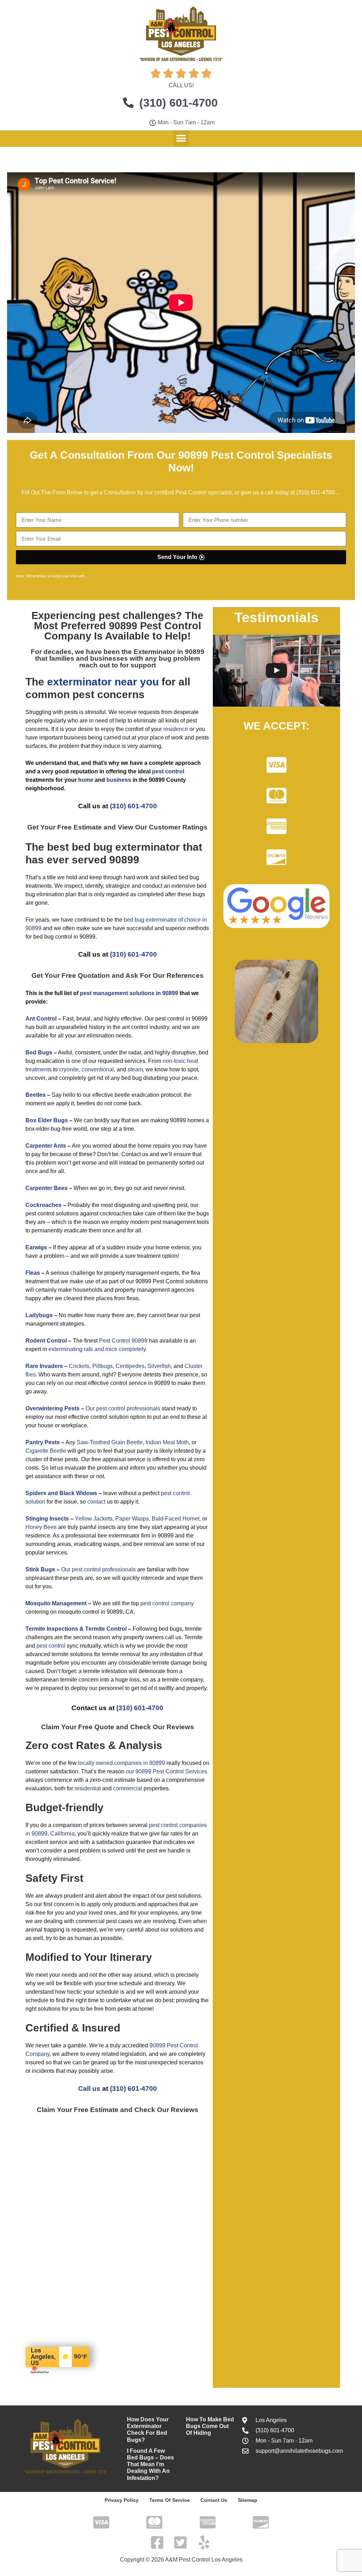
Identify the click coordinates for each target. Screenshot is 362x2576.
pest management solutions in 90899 (129, 993)
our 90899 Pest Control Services (167, 1771)
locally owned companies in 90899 (122, 1763)
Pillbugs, (103, 1366)
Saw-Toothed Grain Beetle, (110, 1442)
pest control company (167, 1603)
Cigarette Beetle (46, 1451)
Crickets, (80, 1366)
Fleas (33, 1273)
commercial (128, 1788)
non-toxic (174, 1061)
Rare (32, 1366)
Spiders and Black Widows (61, 1493)
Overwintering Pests (52, 1408)
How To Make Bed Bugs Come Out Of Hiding (210, 2426)
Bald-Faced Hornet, (176, 1519)
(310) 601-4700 (316, 492)
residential (88, 1788)
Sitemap (248, 2500)
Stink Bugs (40, 1569)
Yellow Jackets (94, 1519)
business (119, 780)
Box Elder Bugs (47, 1120)
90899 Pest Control (155, 626)
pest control (51, 1646)
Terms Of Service (170, 2500)
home (86, 780)
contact (96, 1502)
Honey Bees (41, 1527)
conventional (98, 1069)
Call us (89, 2089)
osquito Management (58, 1603)
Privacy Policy (122, 2500)
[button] (181, 138)
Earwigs (36, 1247)
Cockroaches (43, 1205)
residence (176, 729)
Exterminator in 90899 (169, 652)
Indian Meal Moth (167, 1442)
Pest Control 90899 (123, 1341)
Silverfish (159, 1366)
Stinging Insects (47, 1519)
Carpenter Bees (46, 1188)
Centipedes (130, 1366)
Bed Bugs (39, 1052)
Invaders (51, 1366)
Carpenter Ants (46, 1146)
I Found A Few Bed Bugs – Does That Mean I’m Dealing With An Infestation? (150, 2464)
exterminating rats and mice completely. (98, 1349)
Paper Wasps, (133, 1519)
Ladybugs (39, 1315)
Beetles (36, 1095)
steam (135, 1069)
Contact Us (214, 2500)
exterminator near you (103, 682)
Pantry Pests (43, 1442)
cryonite (69, 1069)
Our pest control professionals (123, 1408)
